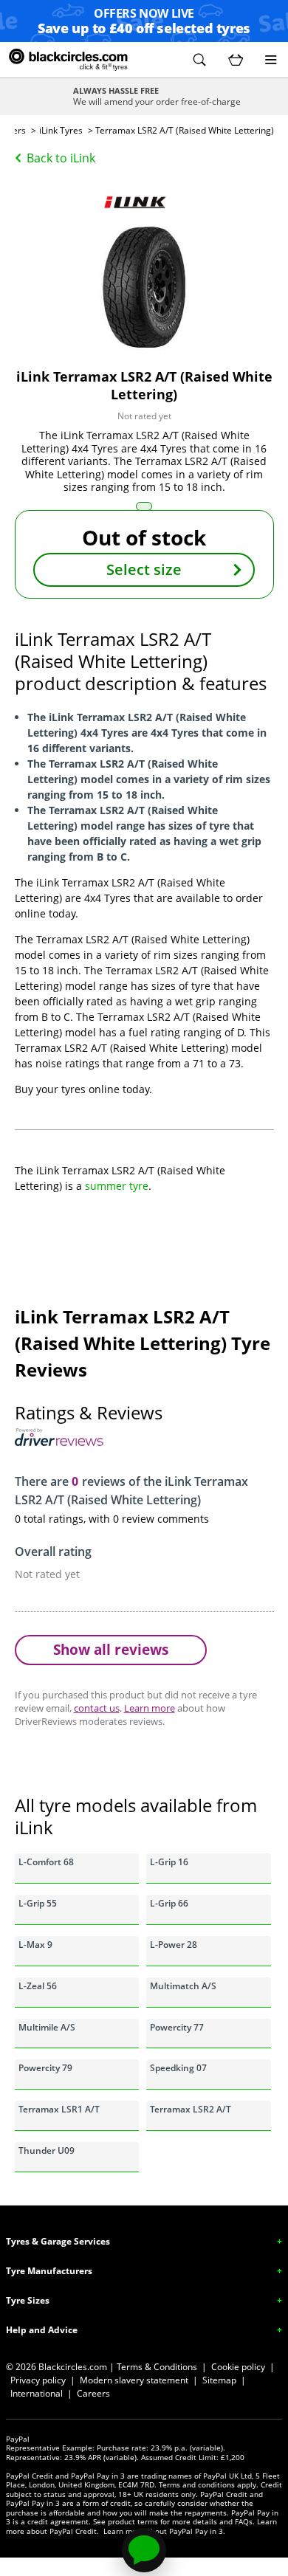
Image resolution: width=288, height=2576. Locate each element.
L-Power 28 (174, 1945)
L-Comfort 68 (46, 1862)
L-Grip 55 (38, 1903)
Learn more (150, 1708)
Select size (144, 569)
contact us (97, 1708)
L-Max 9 (35, 1945)
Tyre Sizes (28, 2300)
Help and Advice (42, 2330)
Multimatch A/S (183, 1986)
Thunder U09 (47, 2150)
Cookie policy (238, 2367)
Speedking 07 (178, 2068)
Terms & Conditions (157, 2367)
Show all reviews (111, 1649)
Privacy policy (38, 2380)
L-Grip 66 (169, 1903)
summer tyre (117, 1186)
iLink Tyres (61, 130)
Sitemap (219, 2380)
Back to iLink (61, 158)
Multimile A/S (47, 2027)
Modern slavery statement (134, 2380)
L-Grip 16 (169, 1862)
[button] (199, 60)
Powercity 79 (45, 2068)
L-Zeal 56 (38, 1986)
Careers (93, 2393)
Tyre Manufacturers (49, 2271)
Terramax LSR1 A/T (59, 2109)
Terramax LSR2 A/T (191, 2109)
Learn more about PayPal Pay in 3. (164, 2531)
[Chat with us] (144, 2550)
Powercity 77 (177, 2027)
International (37, 2393)
